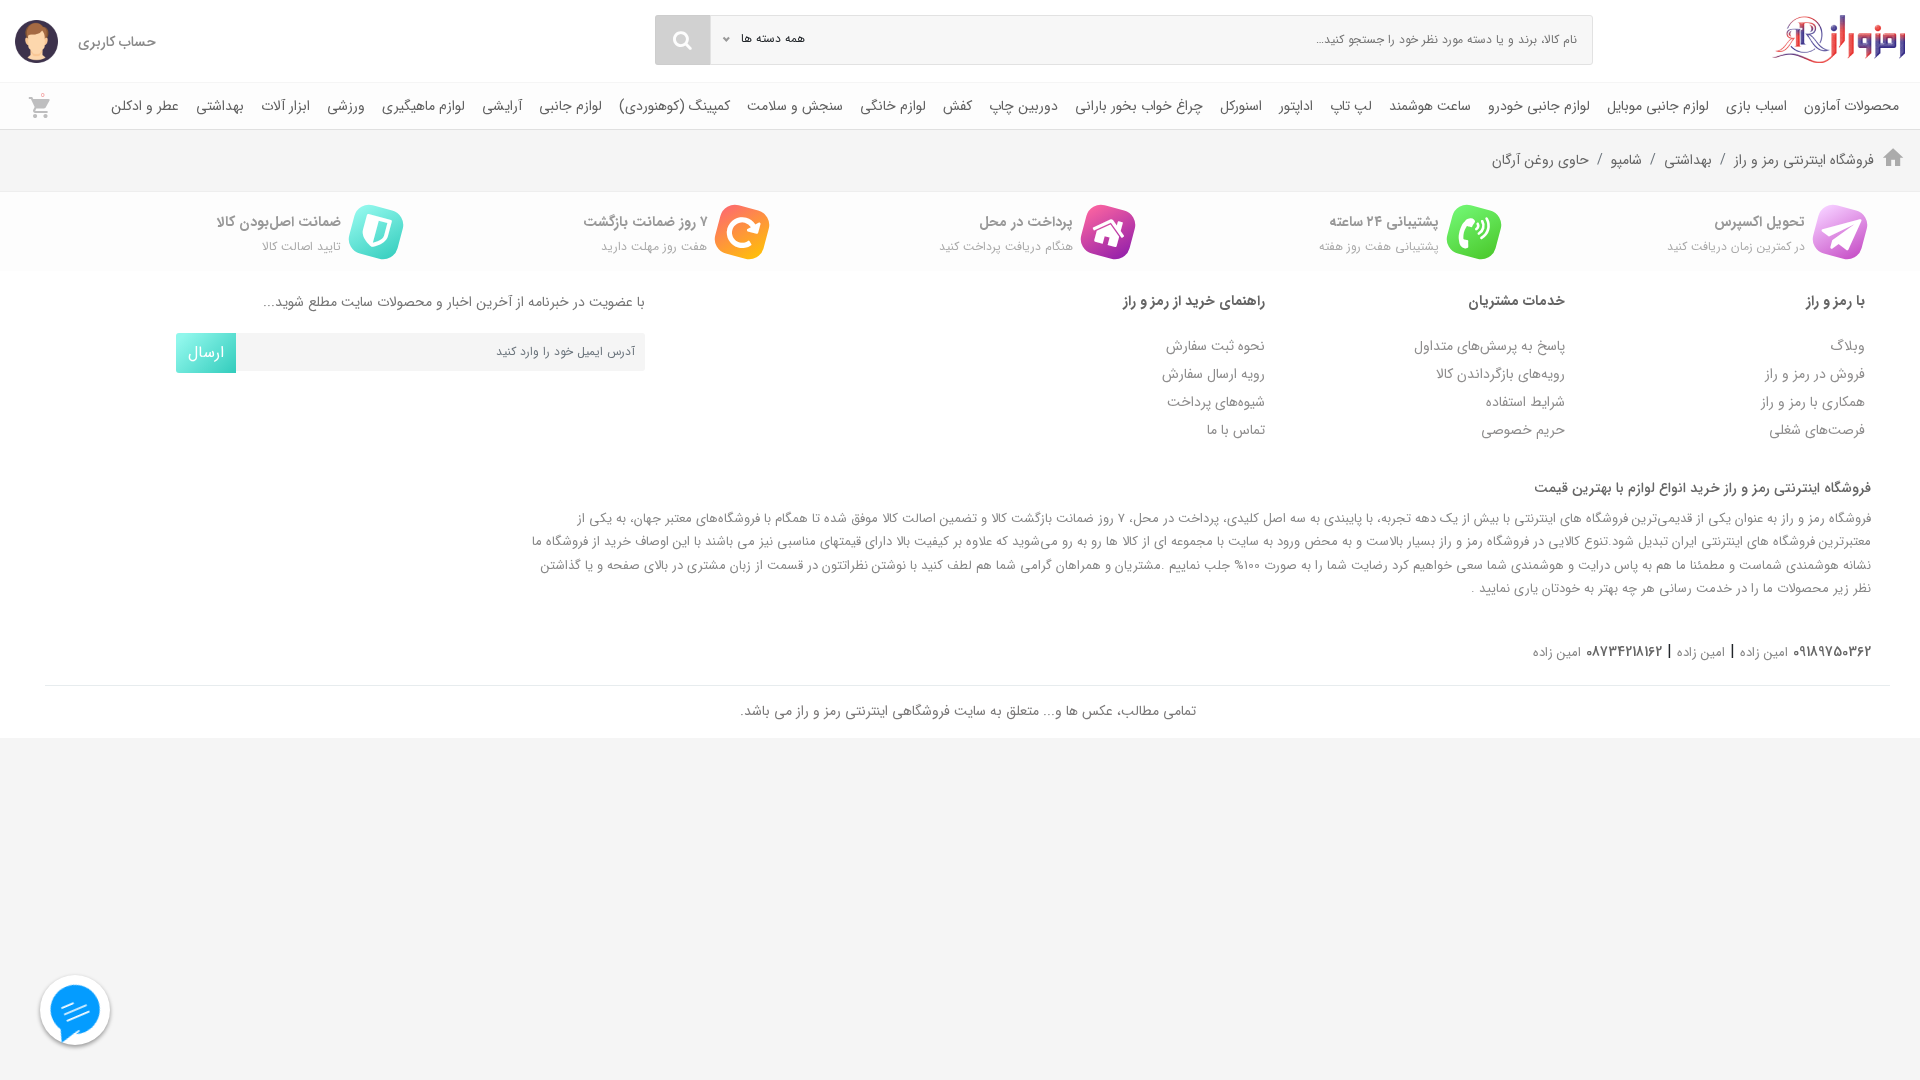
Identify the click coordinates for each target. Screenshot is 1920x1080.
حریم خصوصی (1523, 430)
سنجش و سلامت (795, 106)
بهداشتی (220, 106)
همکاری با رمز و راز (1813, 402)
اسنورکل (1241, 106)
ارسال (206, 352)
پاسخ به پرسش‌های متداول (1489, 346)
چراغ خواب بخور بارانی (1139, 106)
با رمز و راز (1835, 301)
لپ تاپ (1351, 106)
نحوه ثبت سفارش (1215, 346)
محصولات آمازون (1851, 106)
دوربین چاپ (1023, 106)
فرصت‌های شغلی (1817, 430)
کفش (957, 106)
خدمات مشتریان (1516, 301)
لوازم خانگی (893, 106)
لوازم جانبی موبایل (1658, 106)
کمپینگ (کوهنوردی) (674, 106)
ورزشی (346, 106)
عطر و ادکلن (145, 106)
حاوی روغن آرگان (1540, 160)
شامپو (1626, 160)
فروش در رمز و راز (1815, 374)
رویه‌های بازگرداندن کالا (1500, 374)
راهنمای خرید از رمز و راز (1194, 301)
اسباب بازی (1756, 106)
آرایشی (502, 106)
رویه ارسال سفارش (1213, 374)
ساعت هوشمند (1430, 106)
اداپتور (1296, 106)
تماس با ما (1236, 430)
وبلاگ (1847, 346)
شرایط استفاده (1525, 402)
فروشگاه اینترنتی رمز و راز (1804, 160)
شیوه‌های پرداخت (1216, 402)
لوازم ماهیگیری (423, 106)
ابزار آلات (285, 106)
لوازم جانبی (570, 106)
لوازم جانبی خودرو (1539, 106)
